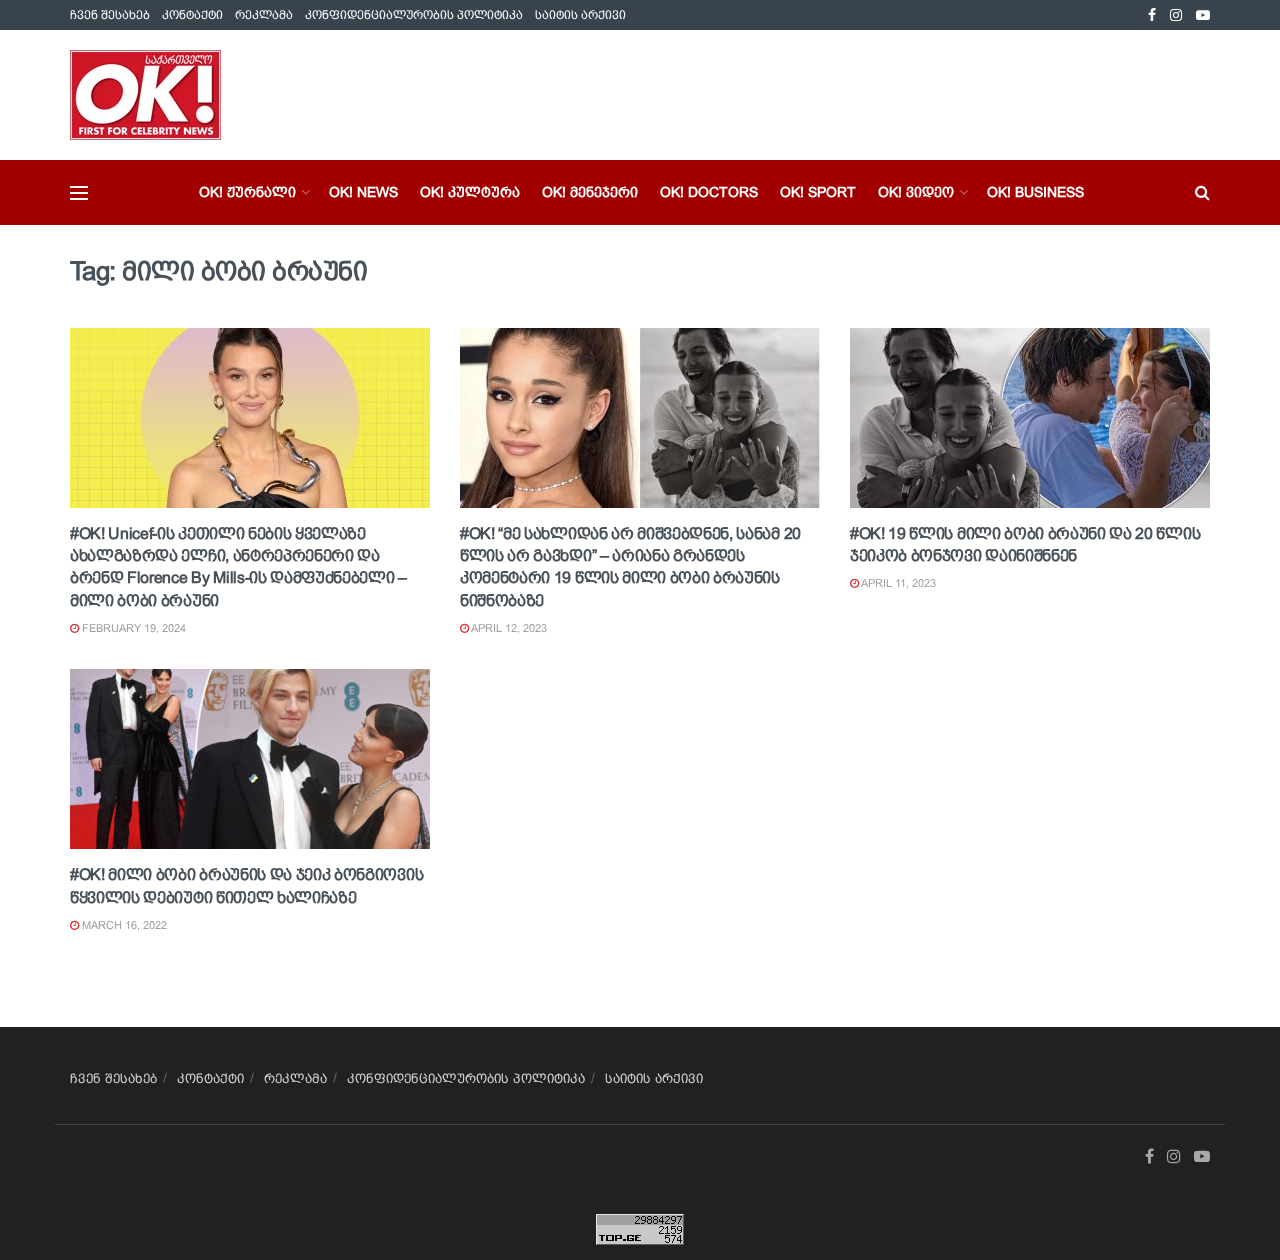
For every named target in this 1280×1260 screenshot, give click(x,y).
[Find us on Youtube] (1203, 15)
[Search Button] (1202, 192)
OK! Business (1035, 192)
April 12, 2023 (508, 628)
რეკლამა (264, 15)
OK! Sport (818, 192)
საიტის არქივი (580, 15)
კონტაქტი (192, 15)
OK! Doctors (709, 192)
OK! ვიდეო (916, 192)
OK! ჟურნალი (247, 192)
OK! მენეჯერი (590, 192)
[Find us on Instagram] (1176, 15)
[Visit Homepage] (145, 95)
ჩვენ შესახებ (110, 15)
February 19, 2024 (132, 628)
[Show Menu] (79, 193)
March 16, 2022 (123, 925)
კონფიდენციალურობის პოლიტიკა (414, 15)
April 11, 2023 (897, 583)
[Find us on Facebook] (1152, 15)
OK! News (363, 192)
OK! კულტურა (470, 192)
